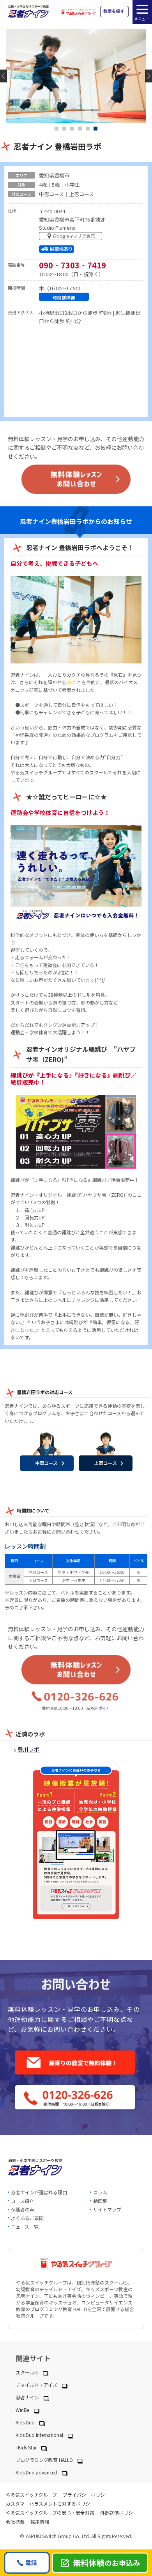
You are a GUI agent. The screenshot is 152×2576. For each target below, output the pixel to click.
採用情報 (40, 2521)
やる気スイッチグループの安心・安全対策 (50, 2513)
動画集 (100, 2201)
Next (148, 76)
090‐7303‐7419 (72, 265)
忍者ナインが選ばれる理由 (39, 2192)
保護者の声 (23, 2209)
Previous (4, 76)
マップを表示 (72, 238)
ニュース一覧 (25, 2227)
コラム (100, 2192)
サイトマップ (107, 2209)
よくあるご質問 (27, 2218)
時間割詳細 (64, 297)
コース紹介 (22, 2201)
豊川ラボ (28, 1749)
